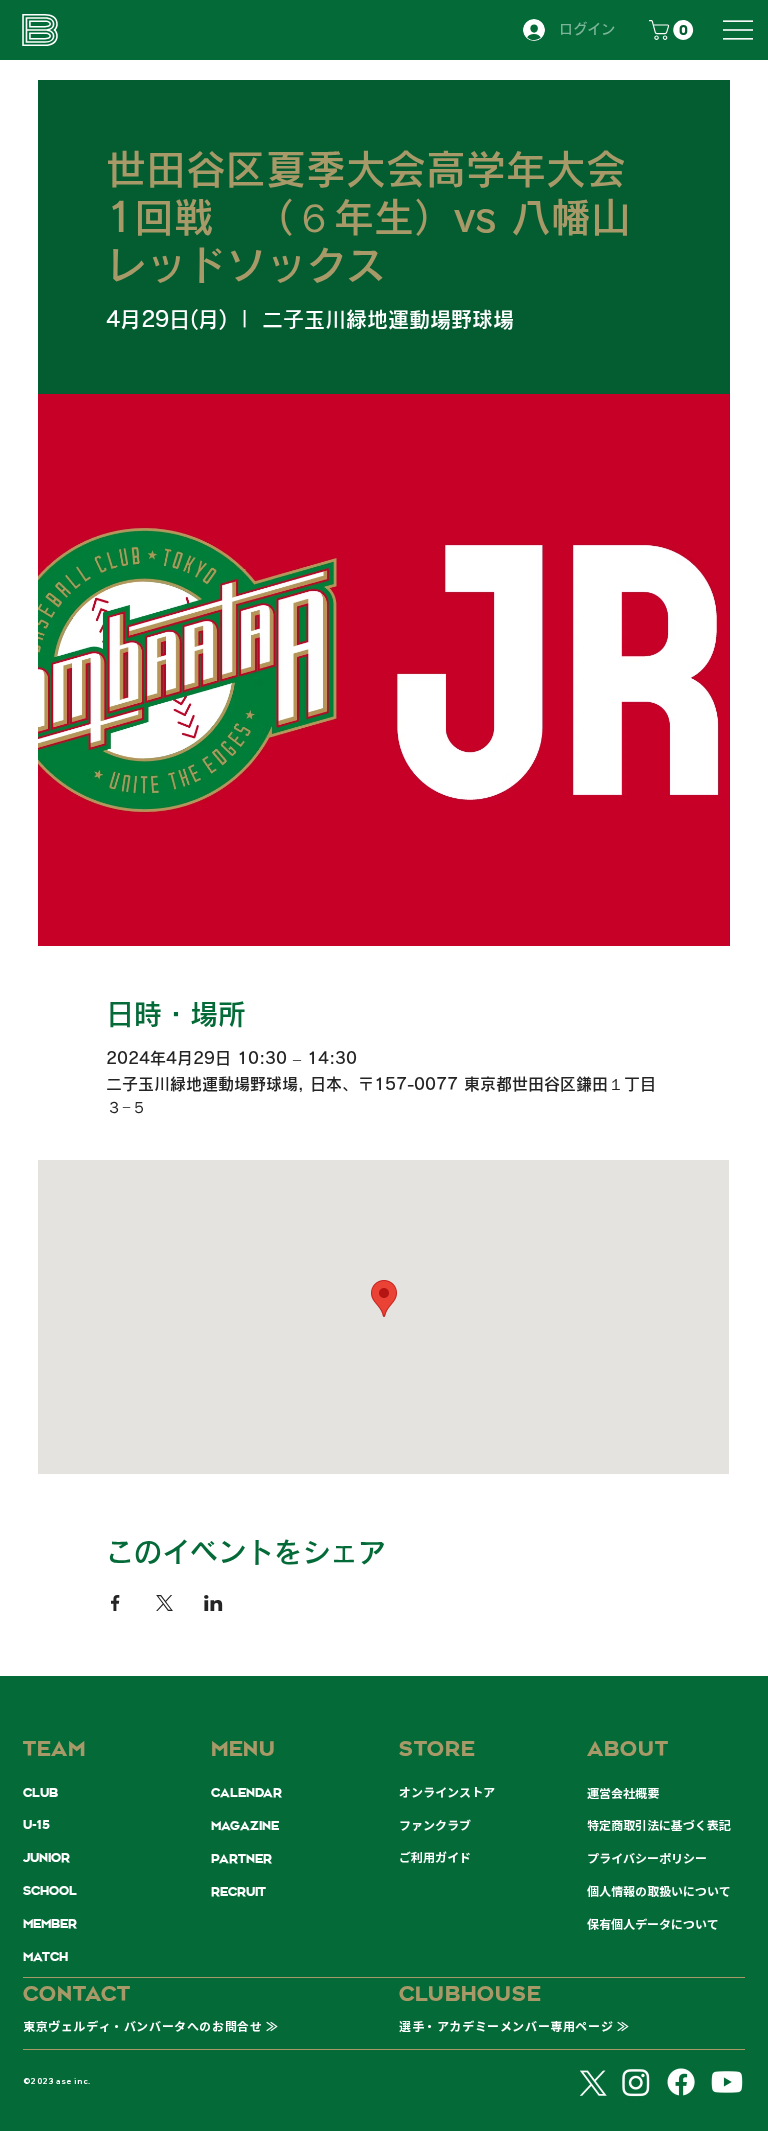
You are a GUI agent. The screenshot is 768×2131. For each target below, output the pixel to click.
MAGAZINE (245, 1826)
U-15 (36, 1825)
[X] (590, 2082)
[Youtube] (727, 2082)
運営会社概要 (623, 1793)
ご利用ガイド (435, 1857)
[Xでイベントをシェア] (164, 1603)
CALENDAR (246, 1793)
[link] (673, 30)
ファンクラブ (435, 1825)
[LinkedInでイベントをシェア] (213, 1603)
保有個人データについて (653, 1924)
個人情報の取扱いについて (659, 1891)
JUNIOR (46, 1858)
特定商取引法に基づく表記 (659, 1825)
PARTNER (241, 1859)
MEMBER (50, 1924)
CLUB (40, 1793)
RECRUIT (238, 1892)
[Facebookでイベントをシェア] (115, 1603)
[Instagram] (636, 2082)
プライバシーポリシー (647, 1858)
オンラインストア (447, 1792)
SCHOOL (50, 1891)
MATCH (45, 1957)
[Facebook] (681, 2082)
